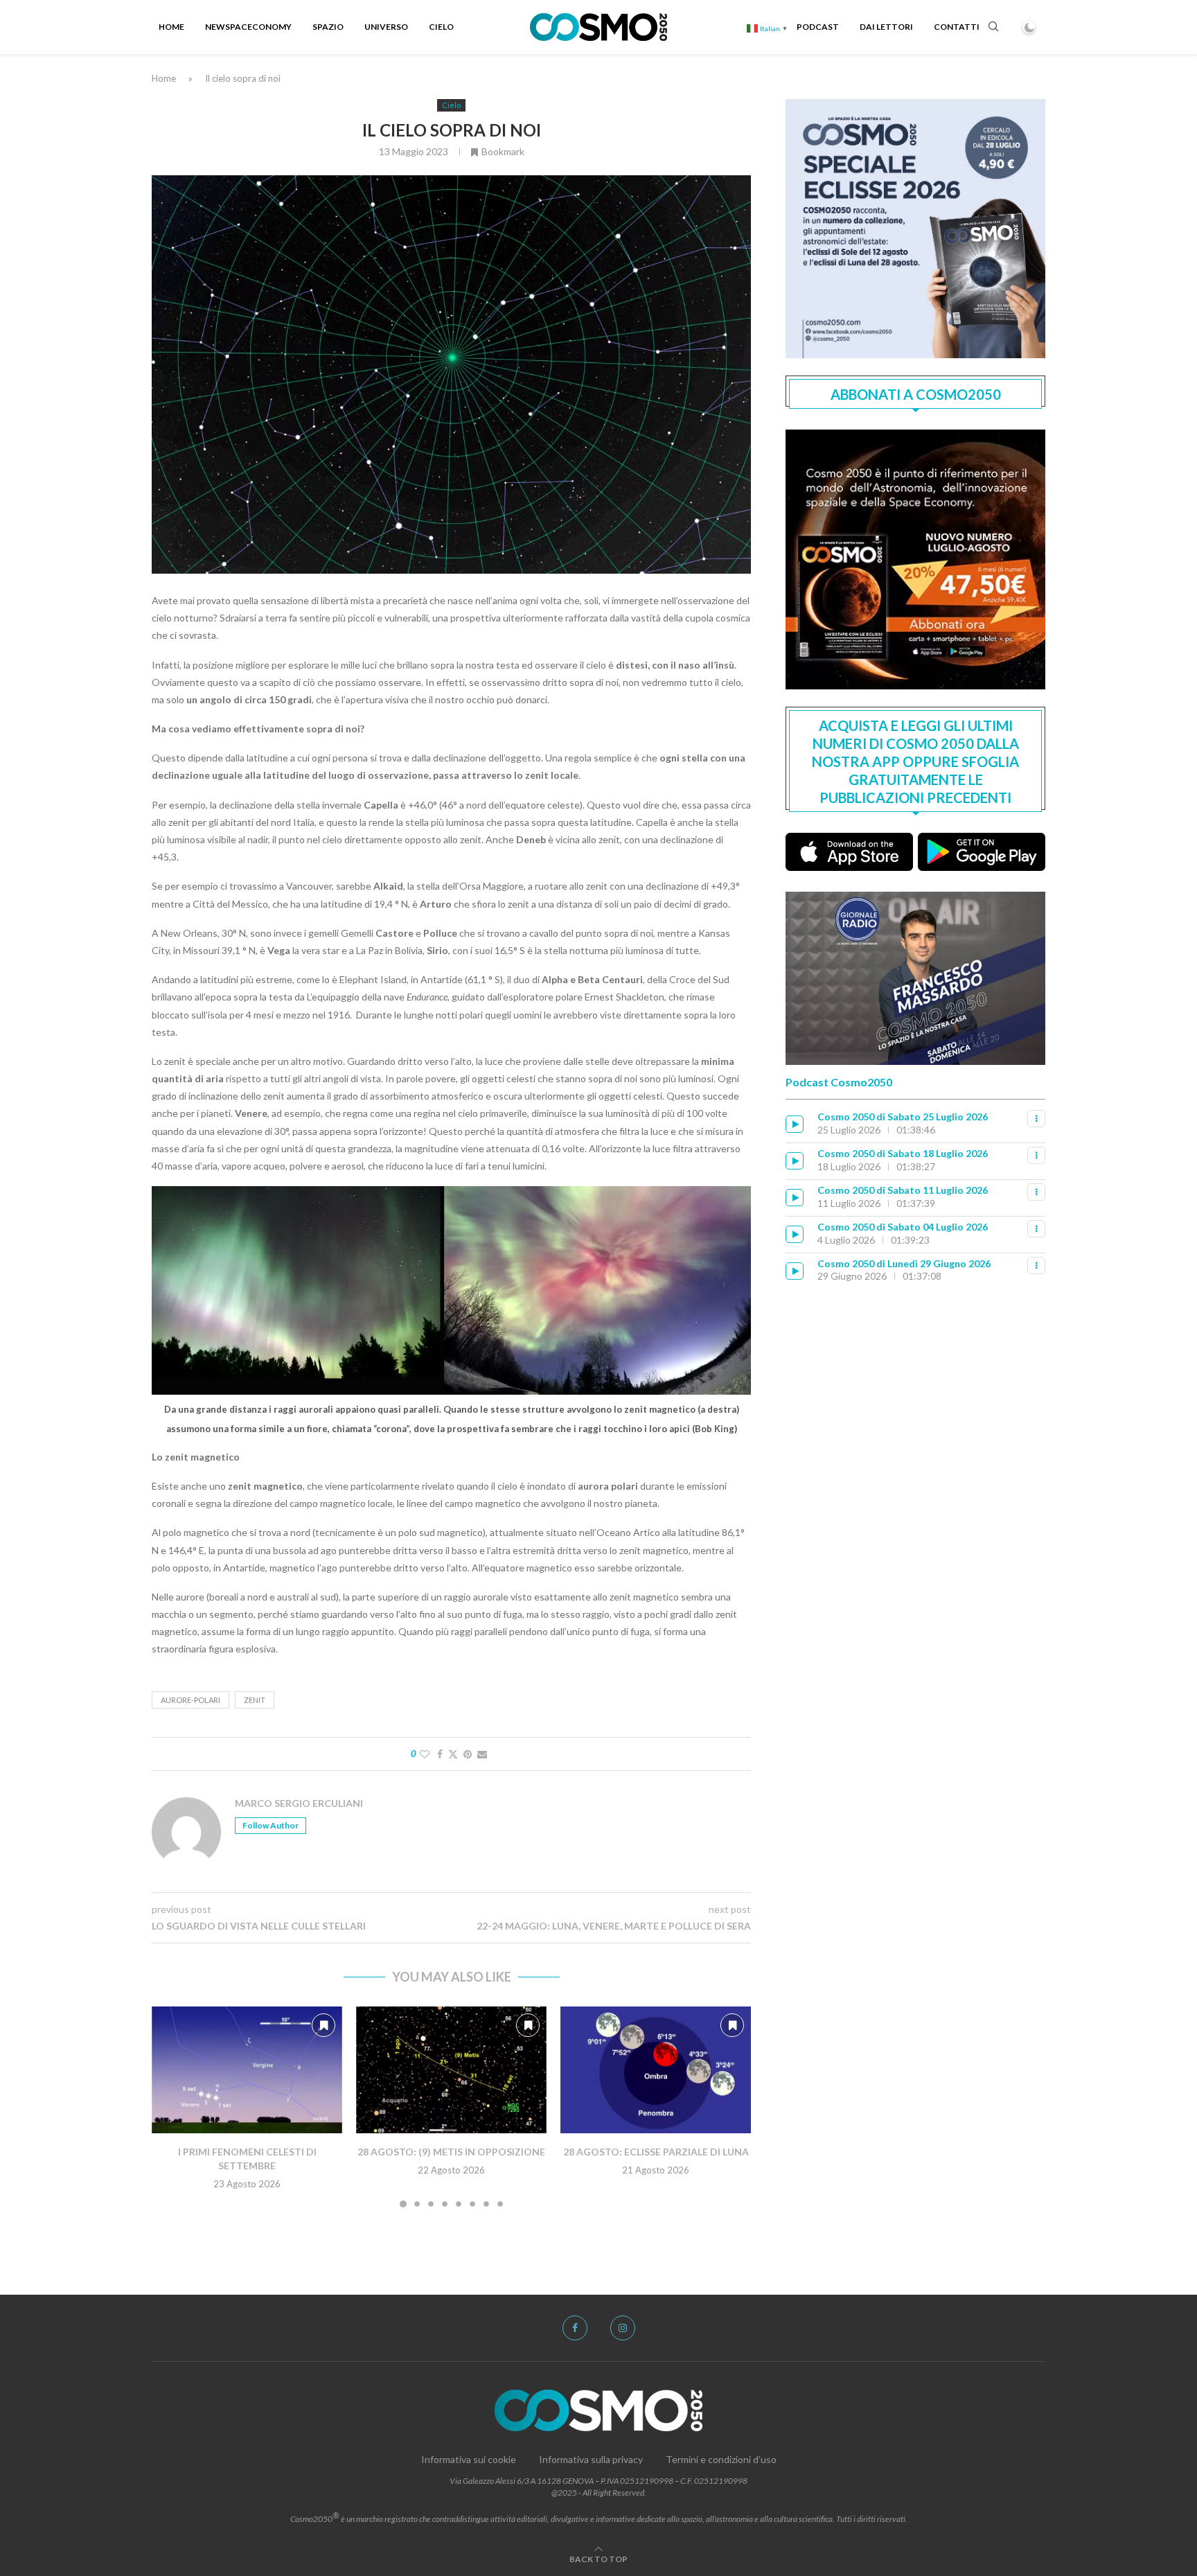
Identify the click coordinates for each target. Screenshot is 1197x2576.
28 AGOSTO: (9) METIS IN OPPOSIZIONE (451, 2152)
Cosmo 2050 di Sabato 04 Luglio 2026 (903, 1227)
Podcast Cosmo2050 (839, 1082)
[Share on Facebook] (440, 1754)
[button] (170, 2106)
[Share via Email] (482, 1754)
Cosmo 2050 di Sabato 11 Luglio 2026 (903, 1190)
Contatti (957, 27)
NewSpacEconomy (248, 27)
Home (171, 27)
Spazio (328, 27)
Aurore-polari (190, 1700)
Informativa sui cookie (469, 2459)
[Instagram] (623, 2328)
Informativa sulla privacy (591, 2459)
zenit (255, 1700)
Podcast (818, 27)
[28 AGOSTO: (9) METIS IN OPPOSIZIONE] (451, 2070)
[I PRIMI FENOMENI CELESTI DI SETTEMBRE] (247, 2070)
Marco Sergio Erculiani (299, 1803)
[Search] (993, 27)
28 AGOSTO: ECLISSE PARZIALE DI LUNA (656, 2152)
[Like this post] (425, 1754)
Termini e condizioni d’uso (721, 2459)
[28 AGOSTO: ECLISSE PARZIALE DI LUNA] (656, 2070)
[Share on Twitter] (453, 1754)
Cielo (441, 27)
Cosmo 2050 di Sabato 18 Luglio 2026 (903, 1153)
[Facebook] (575, 2328)
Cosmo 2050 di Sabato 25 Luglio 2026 (903, 1117)
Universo (386, 27)
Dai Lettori (886, 27)
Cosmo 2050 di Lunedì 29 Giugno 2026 (904, 1263)
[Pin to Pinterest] (468, 1754)
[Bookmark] (323, 2025)
